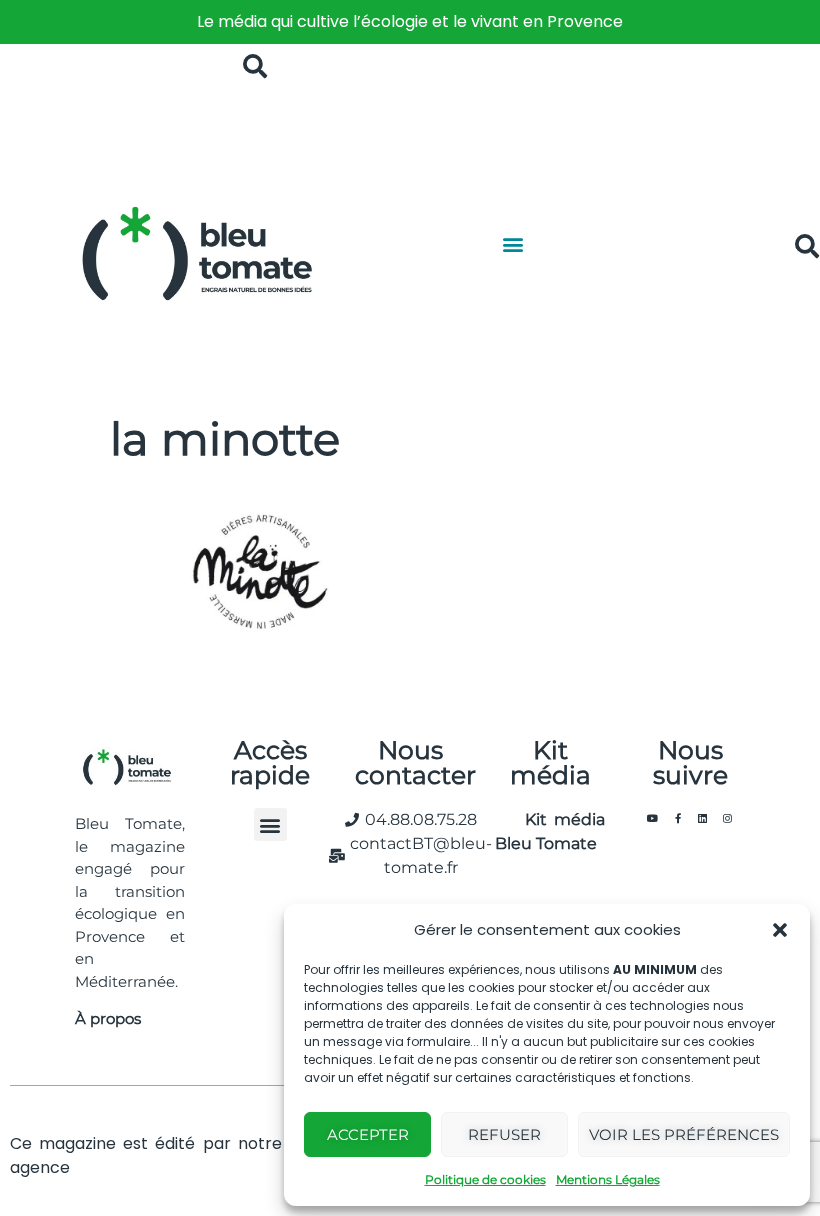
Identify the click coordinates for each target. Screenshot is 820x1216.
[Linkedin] (703, 818)
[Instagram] (728, 818)
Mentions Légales (608, 1179)
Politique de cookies (485, 1179)
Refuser (504, 1134)
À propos (108, 1018)
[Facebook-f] (678, 818)
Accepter (368, 1134)
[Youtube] (653, 818)
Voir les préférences (684, 1134)
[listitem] (410, 22)
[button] (780, 930)
